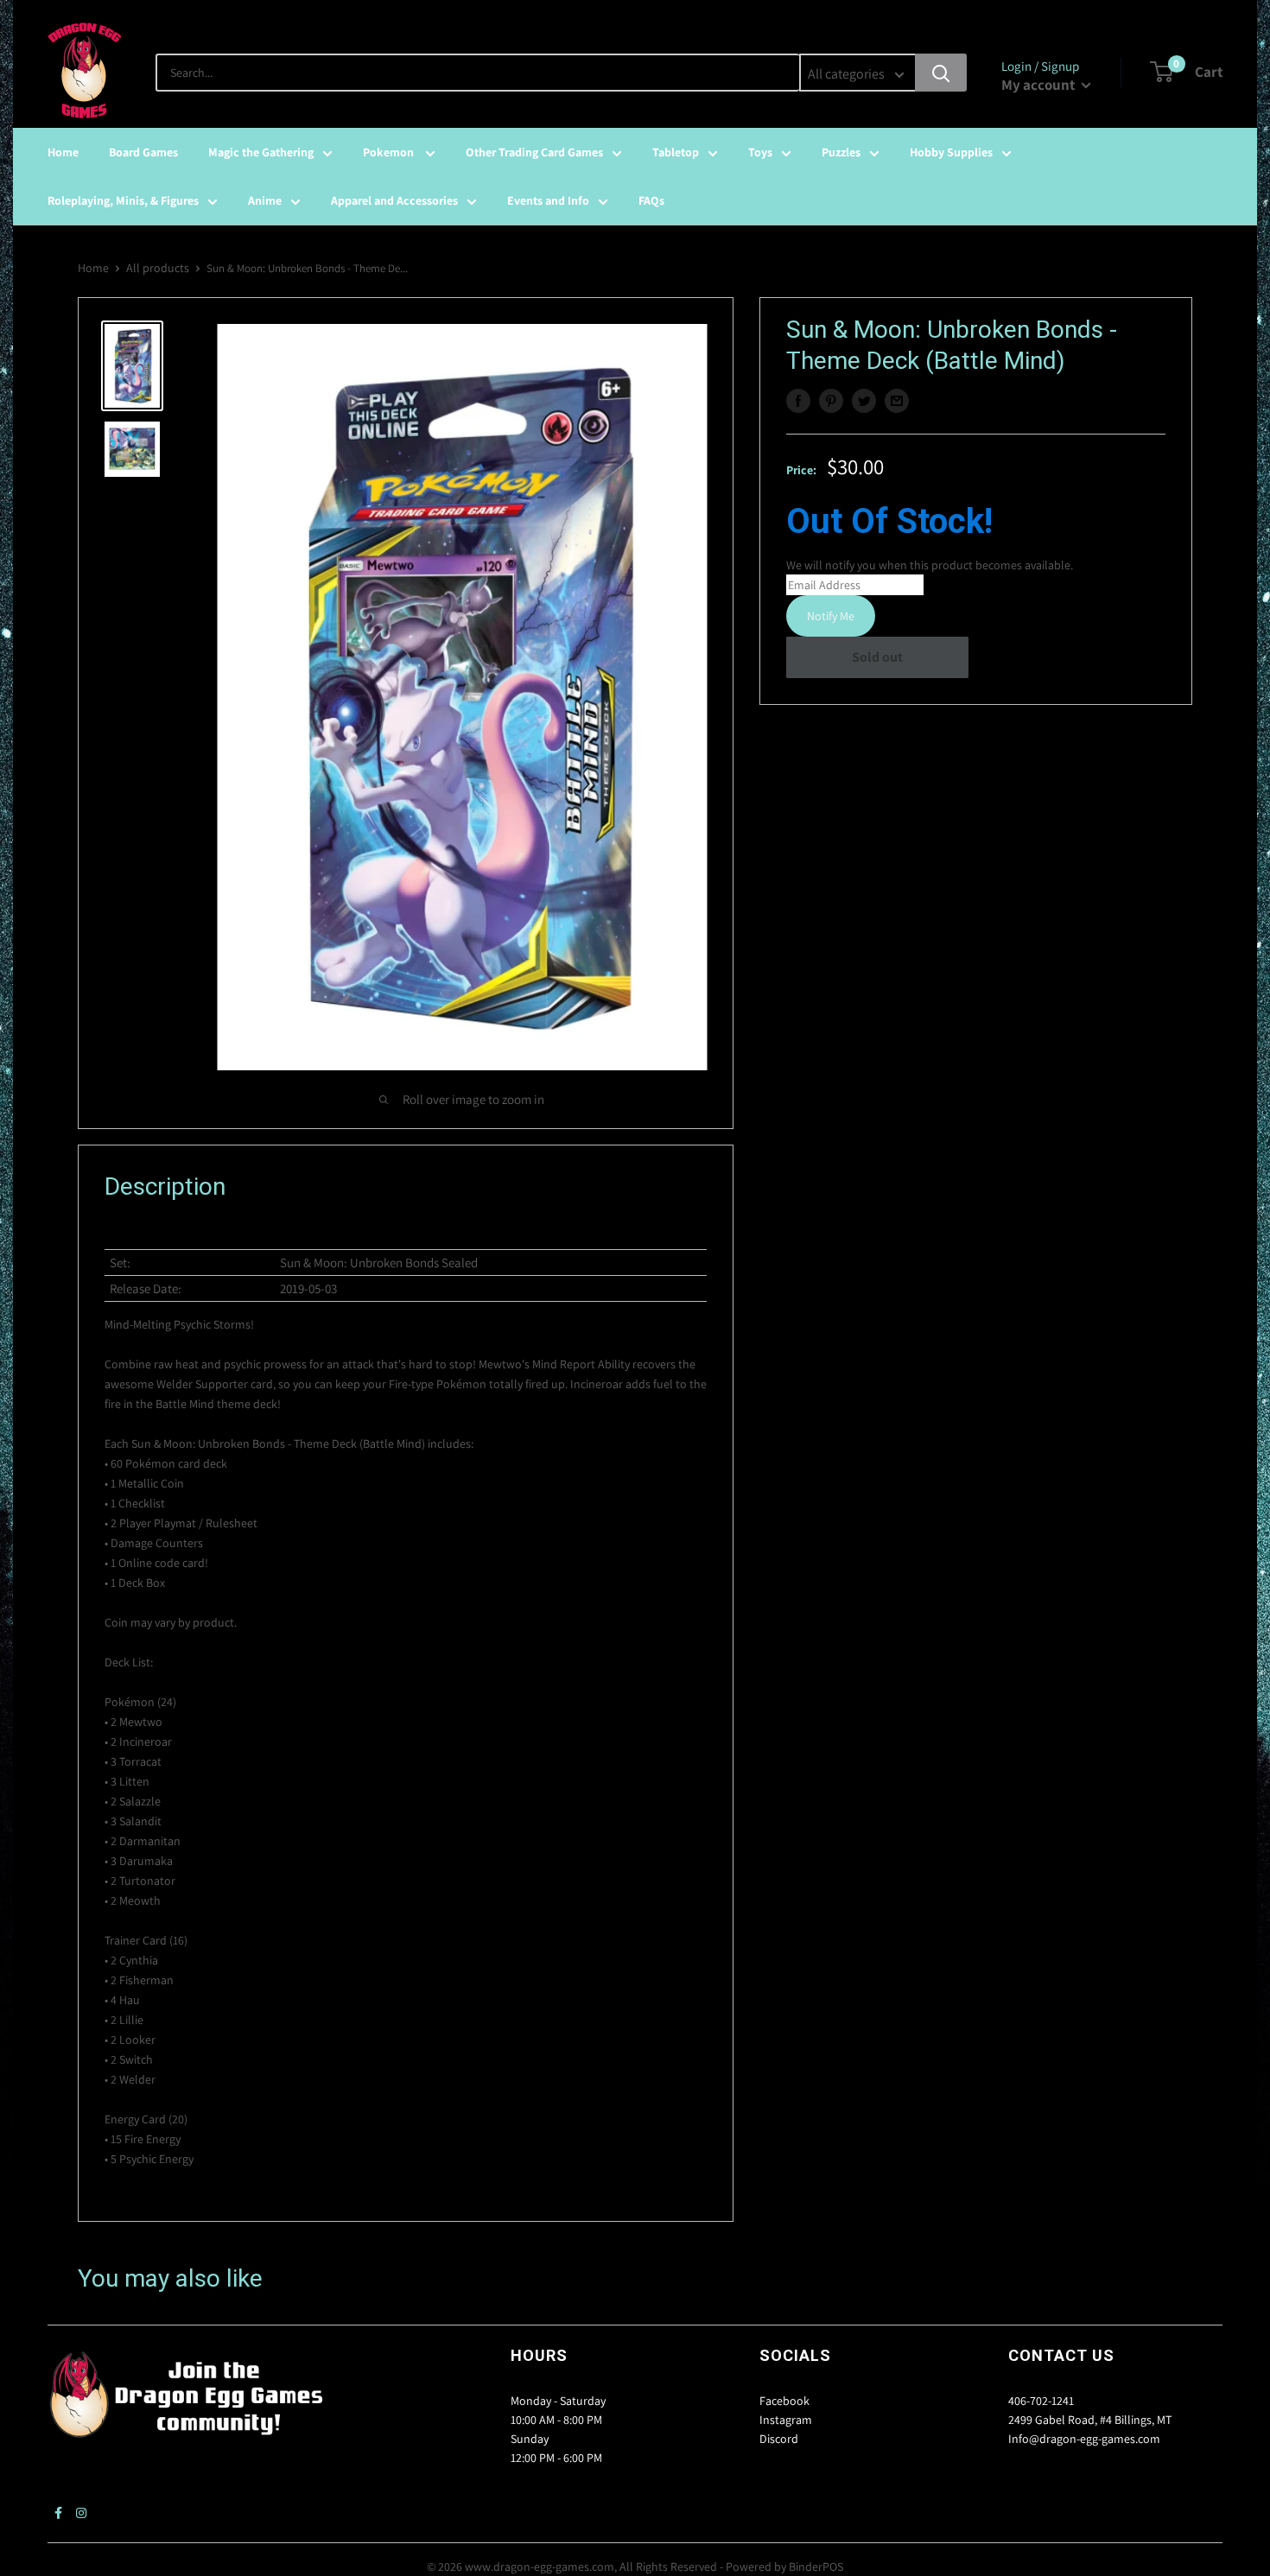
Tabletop (676, 152)
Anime (265, 200)
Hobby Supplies (951, 152)
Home (63, 152)
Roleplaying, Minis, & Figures (123, 200)
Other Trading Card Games (534, 152)
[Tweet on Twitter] (864, 401)
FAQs (651, 200)
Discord (779, 2439)
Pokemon (390, 152)
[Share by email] (897, 401)
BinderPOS (816, 2566)
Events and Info (548, 200)
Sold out (877, 657)
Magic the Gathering (261, 152)
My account (1039, 85)
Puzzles (841, 152)
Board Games (143, 152)
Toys (760, 152)
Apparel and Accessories (394, 200)
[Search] (941, 73)
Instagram (786, 2420)
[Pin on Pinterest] (831, 401)
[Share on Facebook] (798, 401)
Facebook (784, 2401)
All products (158, 268)
